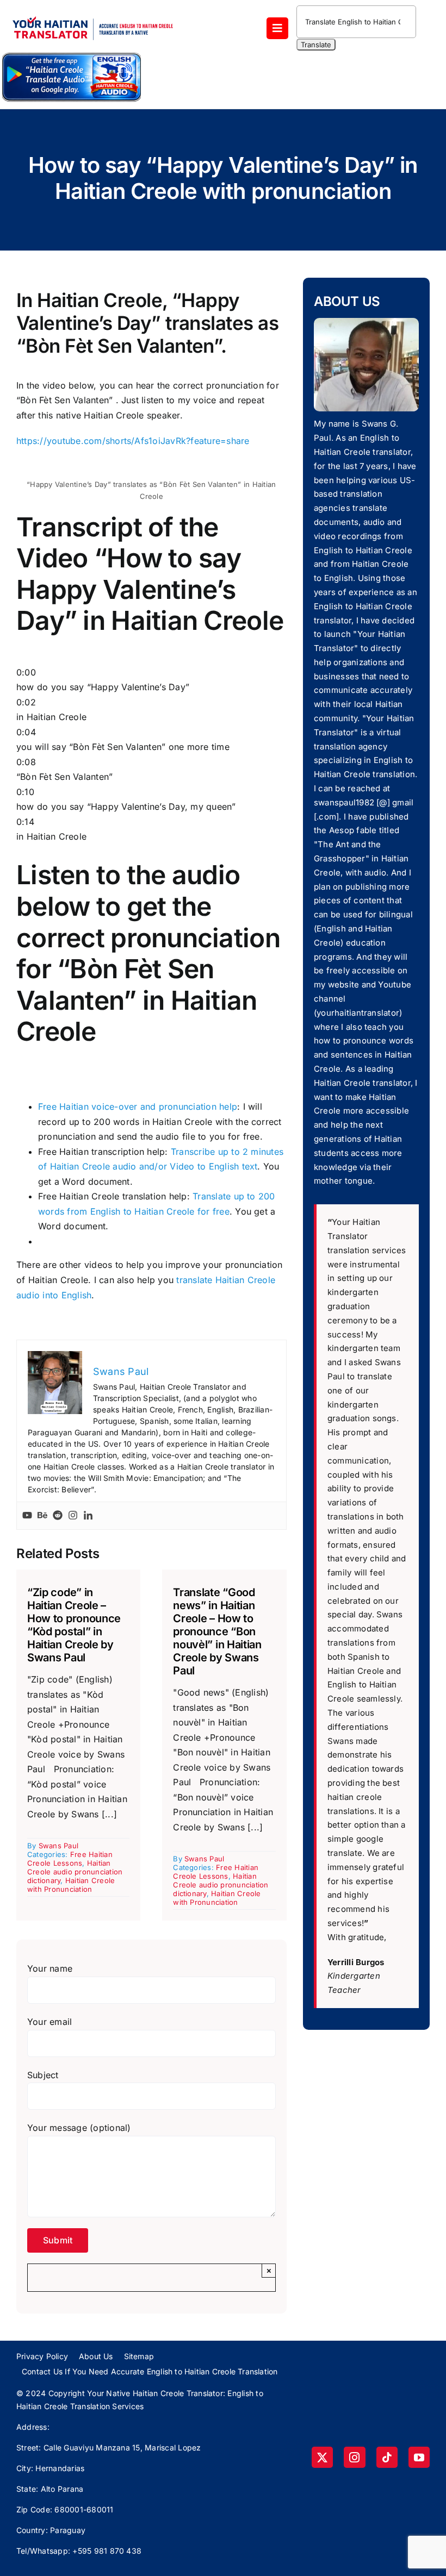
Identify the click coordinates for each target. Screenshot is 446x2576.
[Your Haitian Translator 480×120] (92, 12)
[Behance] (42, 1516)
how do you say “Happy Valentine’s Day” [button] (103, 680)
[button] (151, 852)
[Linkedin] (88, 1516)
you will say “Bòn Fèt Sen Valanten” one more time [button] (123, 740)
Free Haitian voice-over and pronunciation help (138, 1106)
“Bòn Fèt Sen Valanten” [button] (64, 770)
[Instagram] (73, 1516)
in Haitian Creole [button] (51, 710)
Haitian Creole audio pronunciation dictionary (75, 1872)
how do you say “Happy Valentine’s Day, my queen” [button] (126, 799)
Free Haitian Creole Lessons (70, 1859)
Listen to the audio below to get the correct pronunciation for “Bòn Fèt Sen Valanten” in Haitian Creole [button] (148, 953)
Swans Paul (58, 1846)
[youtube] (419, 2457)
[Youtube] (27, 1516)
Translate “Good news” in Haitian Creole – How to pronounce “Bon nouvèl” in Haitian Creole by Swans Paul (217, 1631)
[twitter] (322, 2457)
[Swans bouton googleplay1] (72, 55)
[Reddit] (58, 1516)
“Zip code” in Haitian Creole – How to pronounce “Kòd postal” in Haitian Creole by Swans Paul (74, 1625)
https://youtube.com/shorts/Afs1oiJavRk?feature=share (133, 441)
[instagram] (354, 2457)
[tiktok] (387, 2457)
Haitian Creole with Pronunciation (71, 1885)
